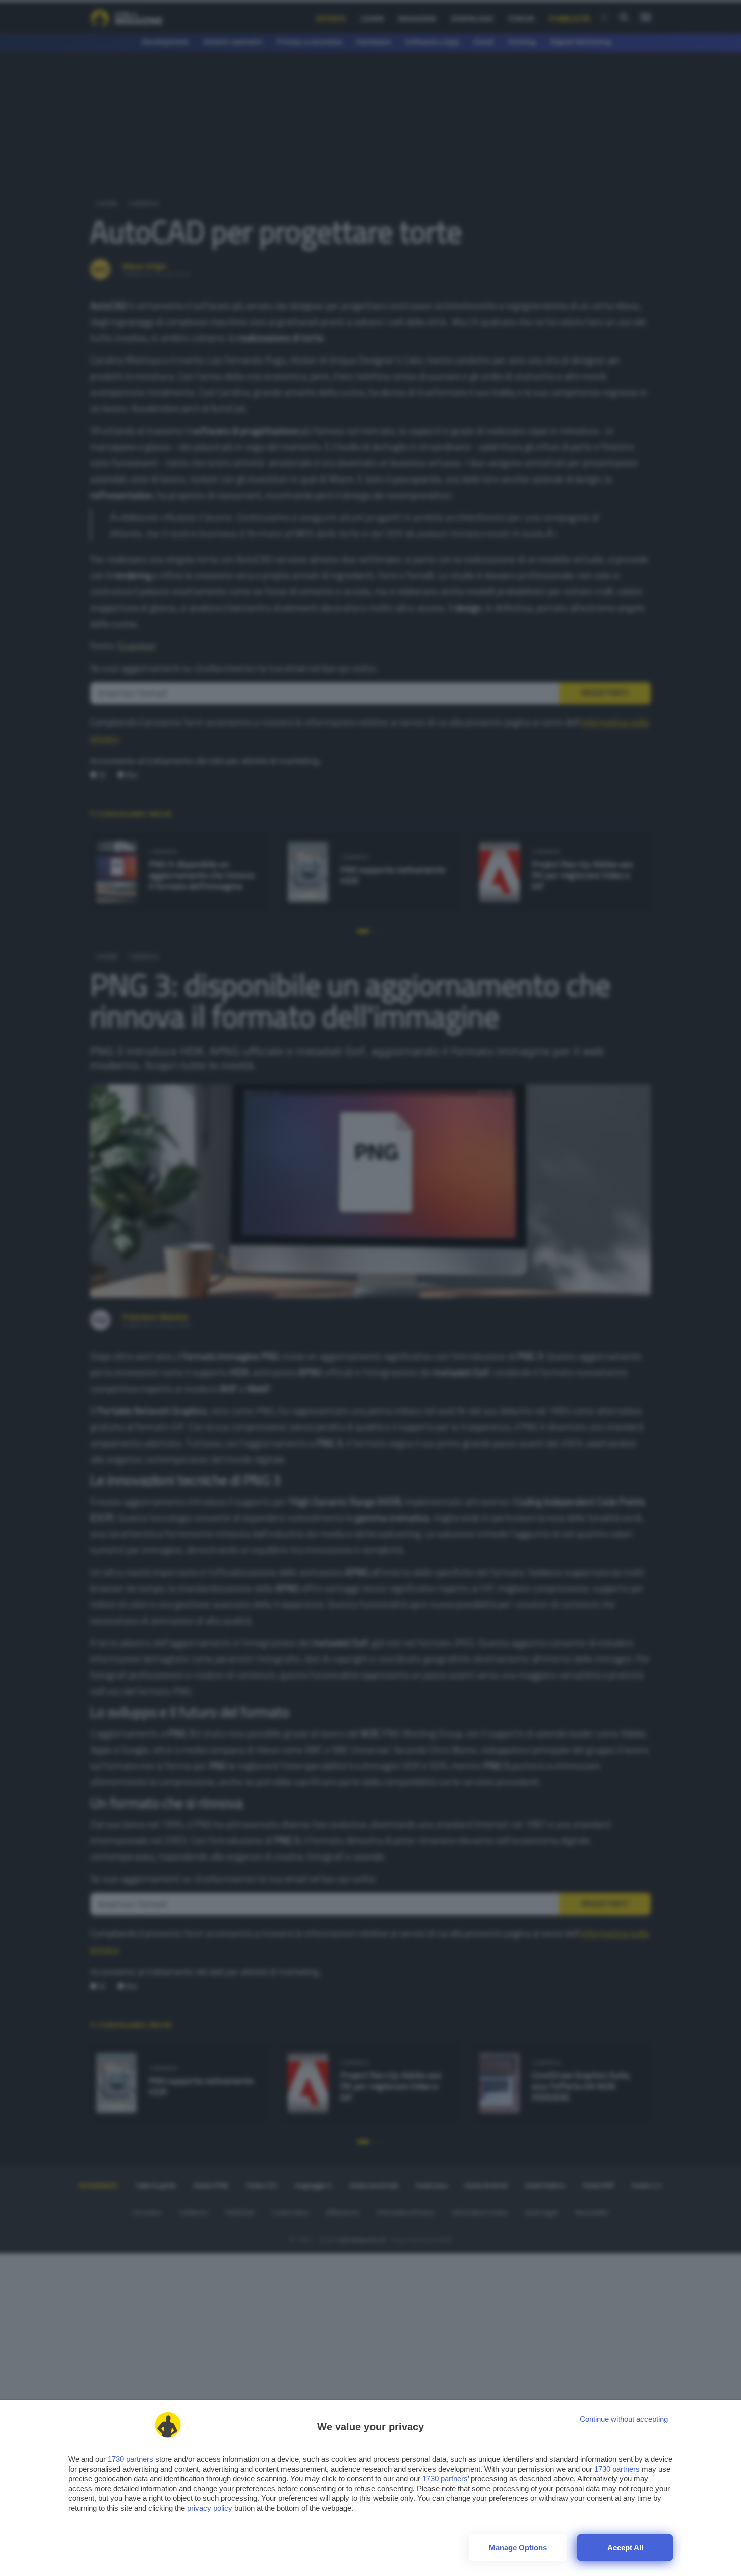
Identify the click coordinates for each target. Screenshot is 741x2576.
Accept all (625, 2548)
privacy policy (210, 2508)
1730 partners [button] (131, 2459)
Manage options (518, 2548)
